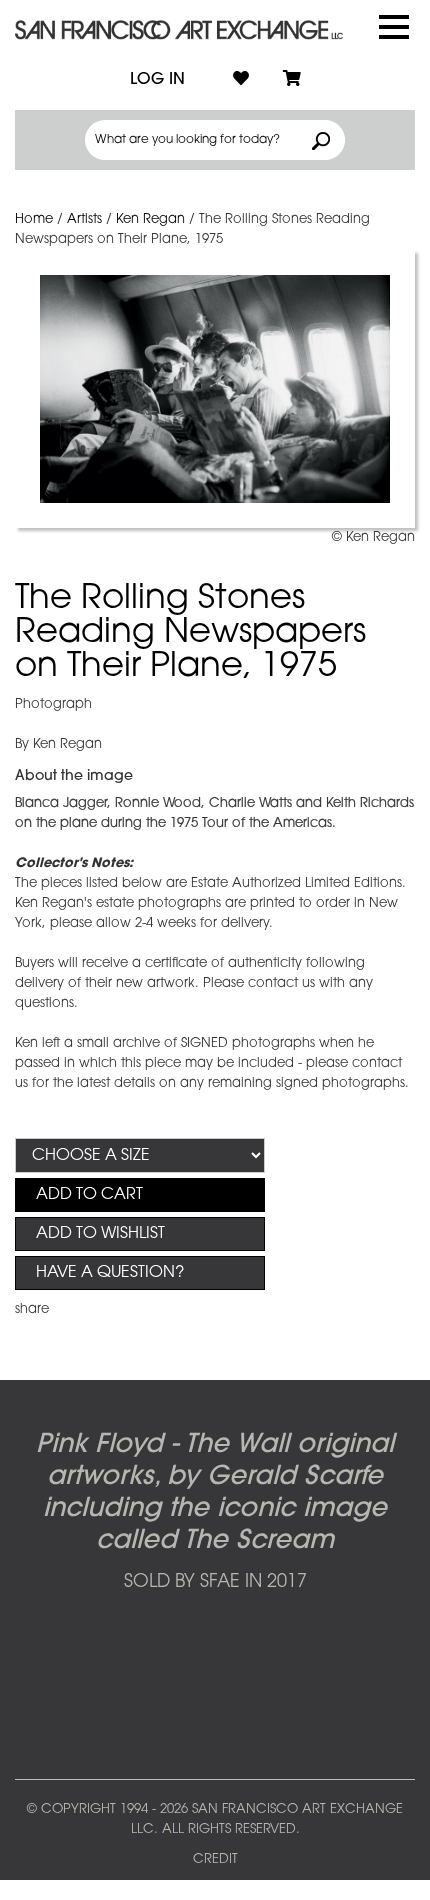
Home (34, 219)
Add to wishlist (100, 1234)
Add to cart (89, 1195)
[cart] (292, 80)
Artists (84, 219)
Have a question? (110, 1273)
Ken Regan (150, 219)
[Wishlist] (241, 80)
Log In (157, 80)
